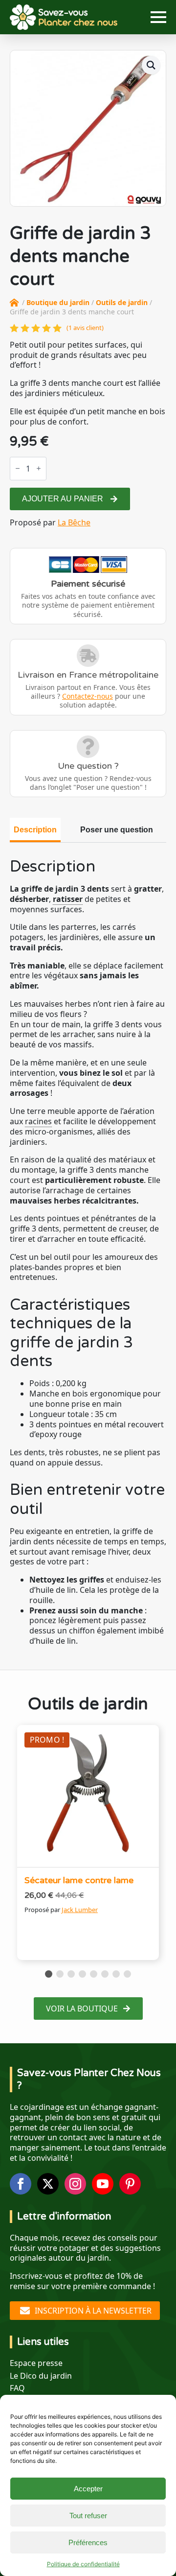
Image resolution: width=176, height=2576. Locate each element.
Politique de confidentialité (83, 2564)
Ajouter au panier (63, 499)
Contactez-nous (88, 696)
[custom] (130, 2184)
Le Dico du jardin (41, 2376)
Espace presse (36, 2363)
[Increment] (39, 468)
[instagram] (75, 2184)
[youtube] (103, 2184)
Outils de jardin (122, 302)
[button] (151, 65)
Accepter (88, 2489)
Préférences (88, 2542)
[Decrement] (18, 468)
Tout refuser (88, 2516)
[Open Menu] (158, 17)
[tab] (35, 830)
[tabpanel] (88, 1252)
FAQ (17, 2388)
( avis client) (85, 328)
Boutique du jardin (58, 302)
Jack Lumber (80, 1910)
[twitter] (48, 2184)
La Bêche (74, 522)
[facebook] (21, 2184)
